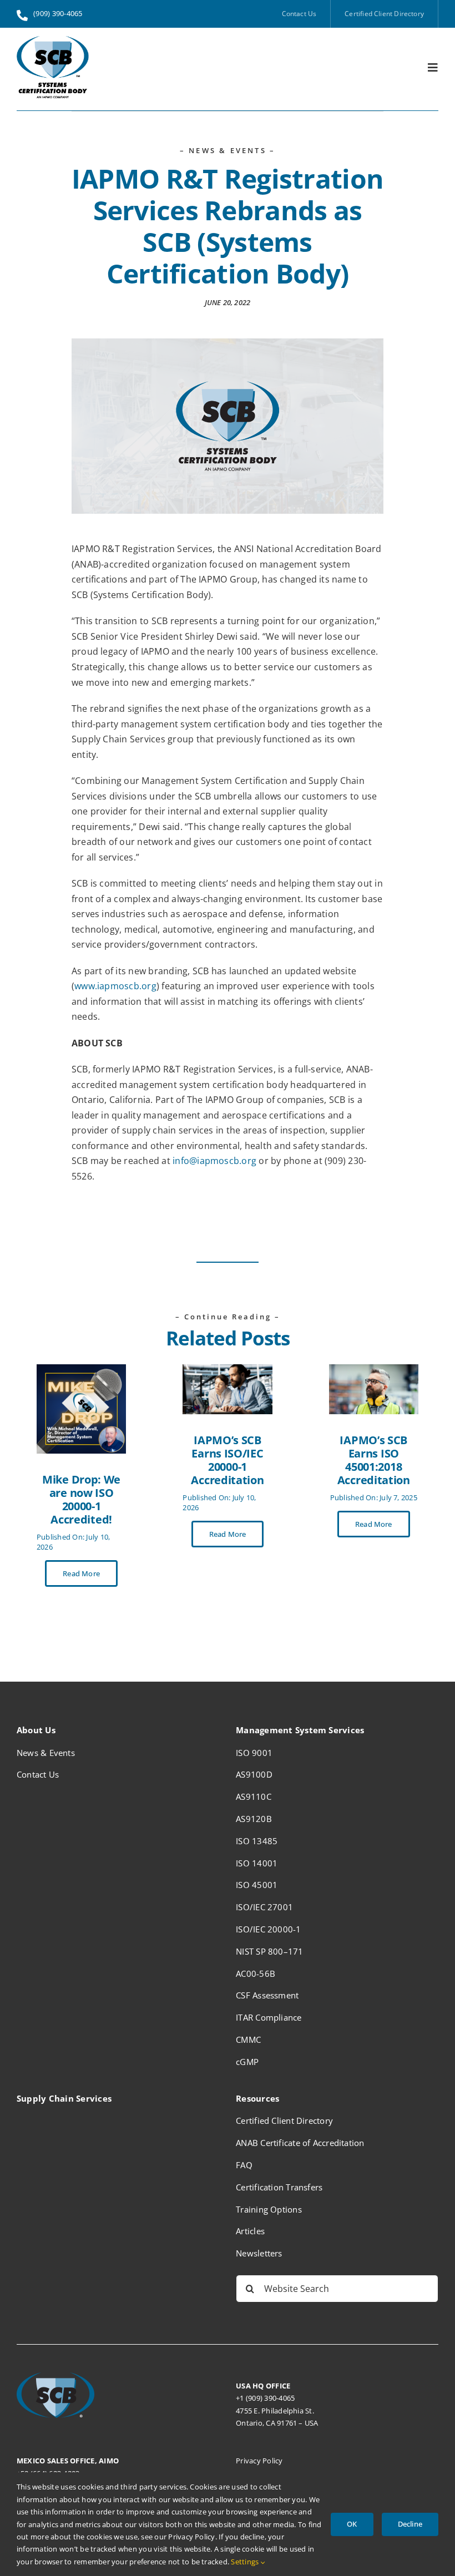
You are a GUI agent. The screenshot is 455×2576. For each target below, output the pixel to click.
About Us (36, 1730)
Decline (410, 2524)
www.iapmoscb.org (115, 986)
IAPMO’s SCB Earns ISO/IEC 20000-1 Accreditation (227, 1460)
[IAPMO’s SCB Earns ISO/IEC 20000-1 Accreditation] (227, 1371)
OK (352, 2524)
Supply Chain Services (64, 2098)
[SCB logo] (53, 41)
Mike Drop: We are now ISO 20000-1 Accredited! (81, 1499)
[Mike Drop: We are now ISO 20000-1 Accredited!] (81, 1371)
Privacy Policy (259, 2461)
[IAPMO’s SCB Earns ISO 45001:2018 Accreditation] (374, 1371)
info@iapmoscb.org (214, 1161)
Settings (246, 2562)
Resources (257, 2098)
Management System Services (300, 1730)
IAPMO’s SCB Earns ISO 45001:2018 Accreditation (374, 1460)
